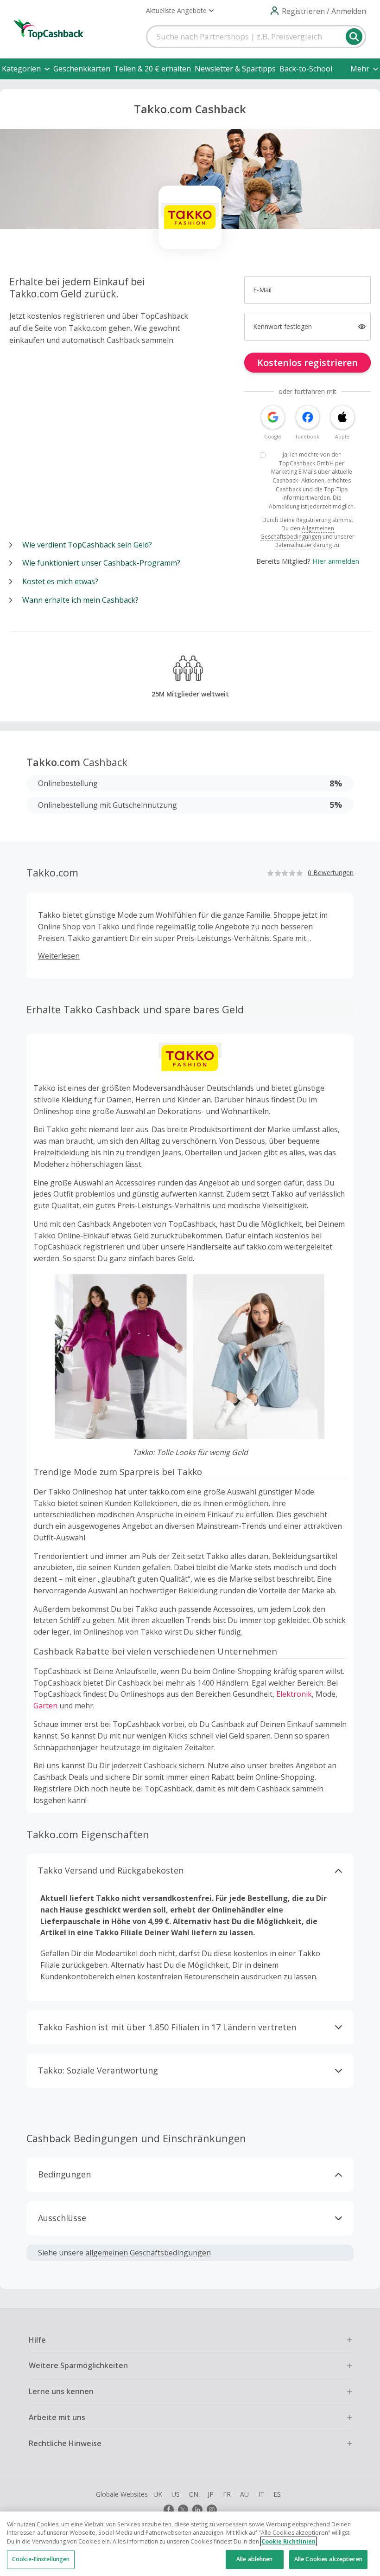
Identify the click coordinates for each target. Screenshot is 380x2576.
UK (158, 2494)
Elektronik (294, 1694)
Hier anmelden (336, 561)
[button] (180, 11)
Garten (45, 1706)
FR (227, 2494)
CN (194, 2494)
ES (277, 2494)
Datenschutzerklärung (303, 545)
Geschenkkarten (82, 69)
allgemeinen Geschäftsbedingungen (148, 2253)
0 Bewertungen (331, 873)
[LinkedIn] (197, 2510)
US (176, 2494)
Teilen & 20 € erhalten (152, 69)
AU (244, 2494)
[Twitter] (183, 2510)
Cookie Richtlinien (288, 2541)
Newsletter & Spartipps (235, 69)
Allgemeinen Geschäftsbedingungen (297, 532)
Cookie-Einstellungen (41, 2559)
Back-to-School (306, 69)
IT (261, 2494)
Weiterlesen (59, 956)
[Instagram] (212, 2510)
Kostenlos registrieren (307, 363)
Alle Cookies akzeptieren (328, 2559)
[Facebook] (169, 2510)
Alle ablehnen (255, 2559)
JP (211, 2494)
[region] (190, 2544)
